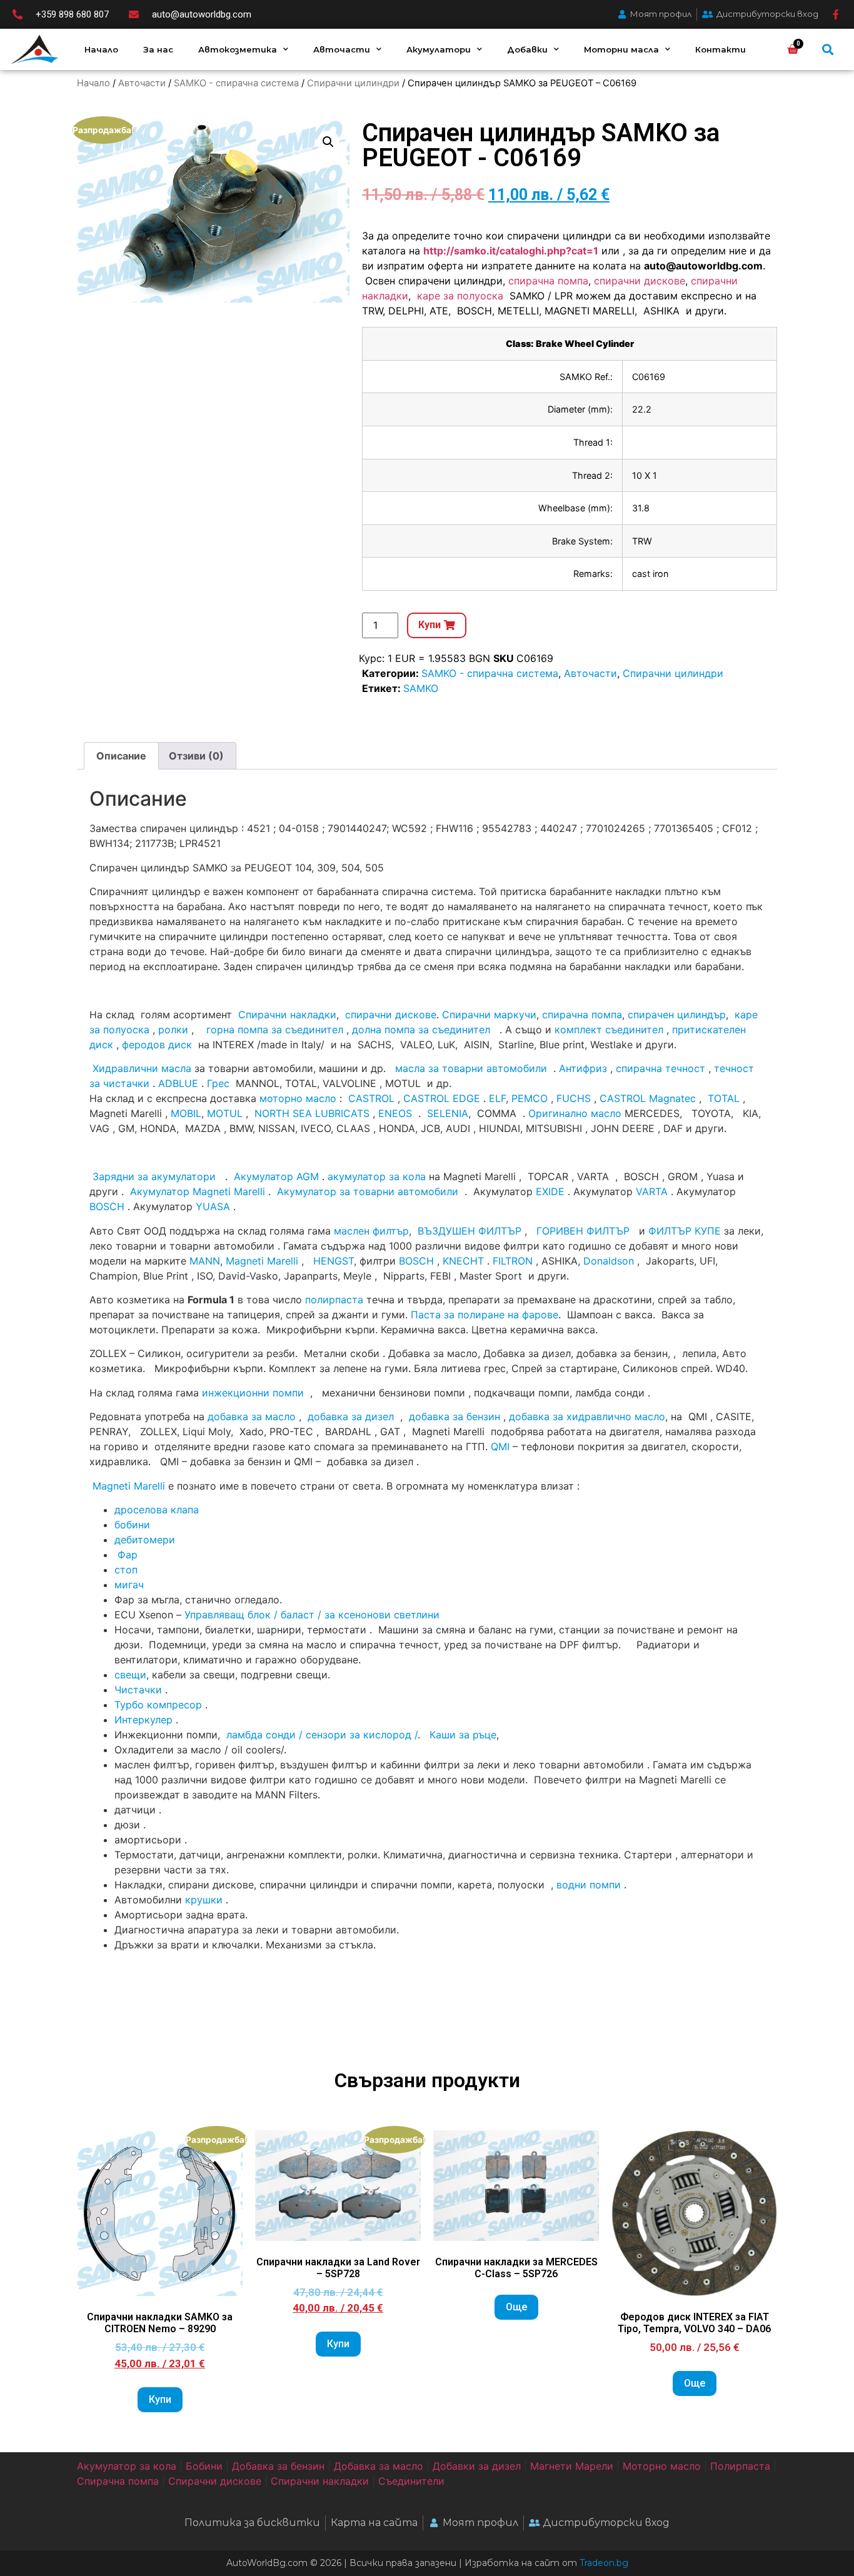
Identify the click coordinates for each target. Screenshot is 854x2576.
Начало (101, 49)
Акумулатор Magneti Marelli (198, 1191)
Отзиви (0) (196, 756)
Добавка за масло (379, 2466)
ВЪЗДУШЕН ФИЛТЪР (470, 1231)
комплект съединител (609, 1030)
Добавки (527, 49)
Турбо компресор (158, 1705)
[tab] (121, 756)
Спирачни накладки (287, 1015)
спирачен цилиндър (677, 1015)
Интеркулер (143, 1720)
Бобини (204, 2466)
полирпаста (334, 1300)
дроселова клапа (157, 1510)
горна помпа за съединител (275, 1030)
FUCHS (574, 1098)
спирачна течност (661, 1068)
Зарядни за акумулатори (156, 1176)
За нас (158, 49)
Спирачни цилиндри (353, 83)
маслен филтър (371, 1231)
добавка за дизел (351, 1416)
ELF (497, 1098)
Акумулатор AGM (276, 1176)
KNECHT (463, 1261)
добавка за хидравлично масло (587, 1416)
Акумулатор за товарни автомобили (368, 1191)
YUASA (213, 1206)
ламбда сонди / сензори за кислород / (320, 1735)
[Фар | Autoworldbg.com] (116, 1555)
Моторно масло (662, 2466)
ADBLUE (178, 1083)
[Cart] (793, 49)
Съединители (411, 2481)
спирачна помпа (548, 281)
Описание (121, 756)
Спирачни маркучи (489, 1015)
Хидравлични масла (142, 1068)
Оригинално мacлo (575, 1113)
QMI (500, 1446)
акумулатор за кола (377, 1176)
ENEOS (395, 1113)
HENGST (334, 1261)
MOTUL (225, 1113)
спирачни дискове (640, 281)
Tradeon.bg (604, 2563)
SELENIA (448, 1113)
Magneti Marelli (262, 1261)
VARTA (652, 1191)
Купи (160, 2399)
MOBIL (186, 1113)
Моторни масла (621, 49)
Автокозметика (238, 49)
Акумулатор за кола (127, 2466)
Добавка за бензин (278, 2466)
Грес (218, 1083)
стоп (126, 1570)
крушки (204, 1900)
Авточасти (342, 49)
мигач (129, 1585)
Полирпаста (740, 2466)
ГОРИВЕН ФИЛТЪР (583, 1231)
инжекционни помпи (253, 1393)
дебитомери (145, 1540)
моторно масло (298, 1098)
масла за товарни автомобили (471, 1068)
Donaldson (609, 1261)
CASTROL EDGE (442, 1098)
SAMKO (421, 688)
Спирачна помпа (118, 2481)
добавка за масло (252, 1416)
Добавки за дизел (477, 2466)
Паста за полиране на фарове (485, 1315)
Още (516, 2307)
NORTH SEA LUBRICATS (312, 1113)
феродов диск (157, 1045)
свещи (130, 1675)
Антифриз (583, 1068)
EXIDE (550, 1191)
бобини (132, 1525)
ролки (173, 1030)
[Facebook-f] (836, 14)
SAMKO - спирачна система (236, 83)
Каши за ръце (461, 1735)
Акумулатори (439, 49)
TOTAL (724, 1098)
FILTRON (513, 1261)
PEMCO (530, 1098)
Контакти (721, 49)
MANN (205, 1261)
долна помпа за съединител (421, 1030)
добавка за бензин (455, 1416)
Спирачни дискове (215, 2481)
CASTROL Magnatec (648, 1098)
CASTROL (371, 1098)
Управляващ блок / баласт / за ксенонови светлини (312, 1615)
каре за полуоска (462, 296)
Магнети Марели (572, 2466)
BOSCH (107, 1206)
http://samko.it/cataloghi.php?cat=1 (511, 251)
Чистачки (138, 1690)
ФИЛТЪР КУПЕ (685, 1231)
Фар (128, 1555)
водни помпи (589, 1885)
